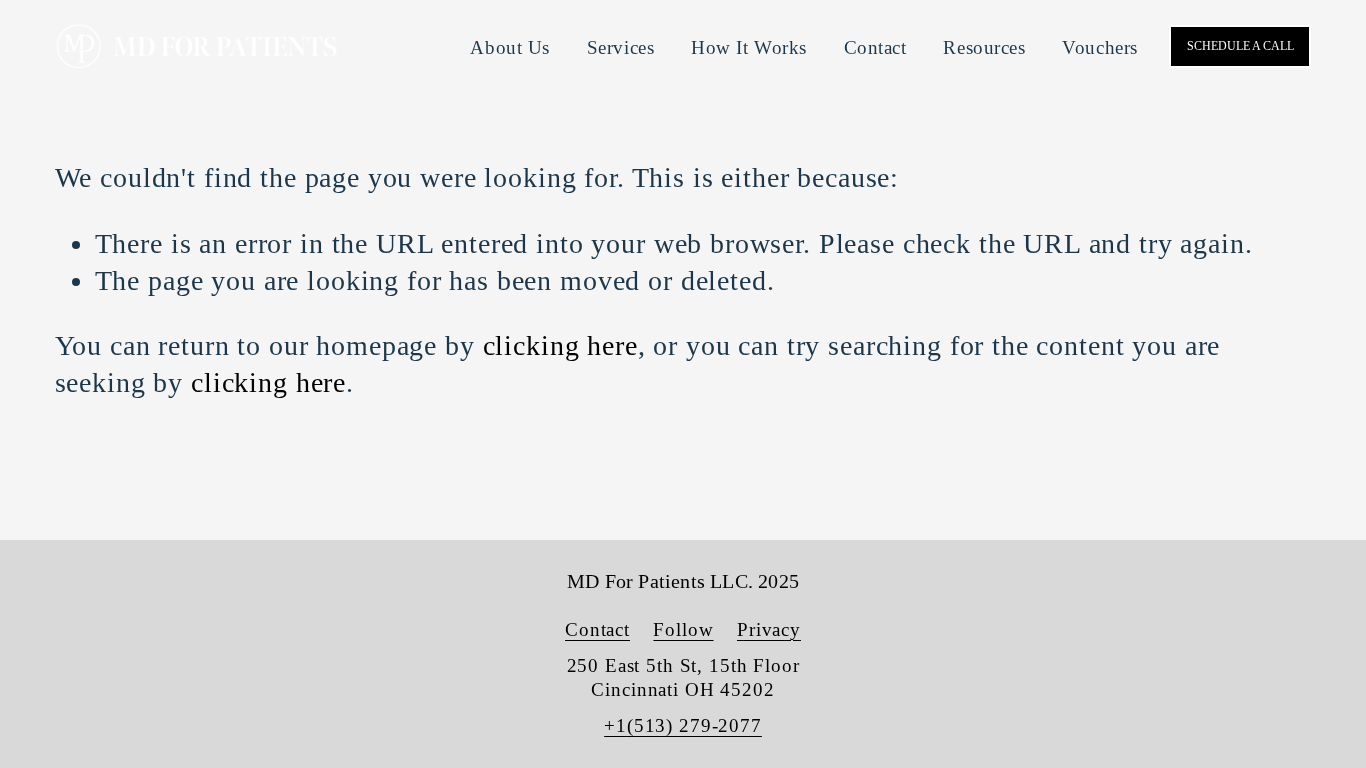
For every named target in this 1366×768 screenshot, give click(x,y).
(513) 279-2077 (694, 725)
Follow (683, 629)
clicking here (560, 345)
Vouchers (1099, 47)
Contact (875, 47)
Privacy (769, 629)
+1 (615, 725)
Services (620, 47)
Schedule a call (1240, 46)
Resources (984, 47)
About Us (509, 47)
